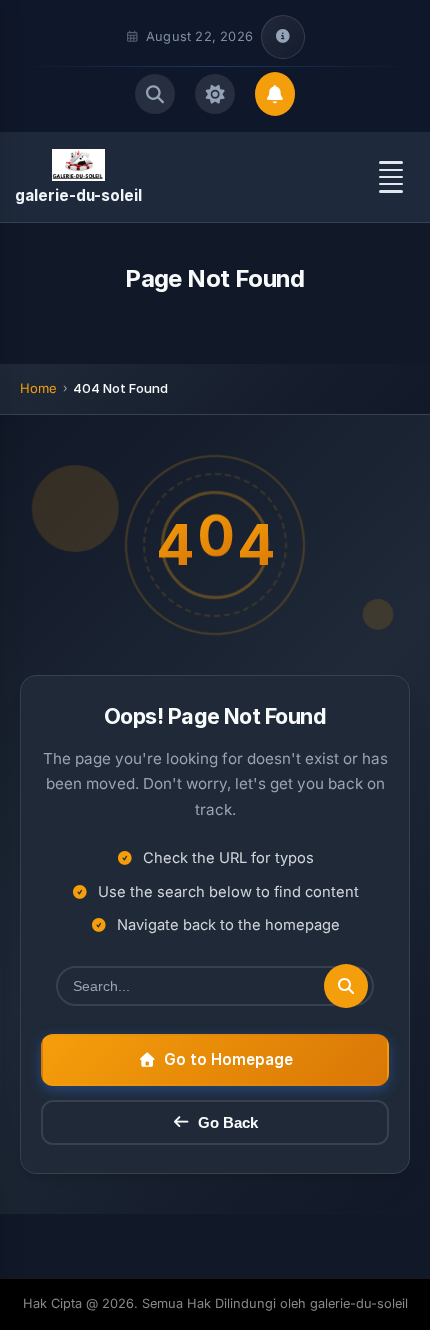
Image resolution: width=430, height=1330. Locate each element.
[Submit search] (346, 986)
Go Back (228, 1122)
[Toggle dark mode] (215, 94)
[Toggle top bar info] (283, 37)
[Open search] (155, 94)
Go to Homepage (228, 1059)
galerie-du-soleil (78, 195)
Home (38, 388)
